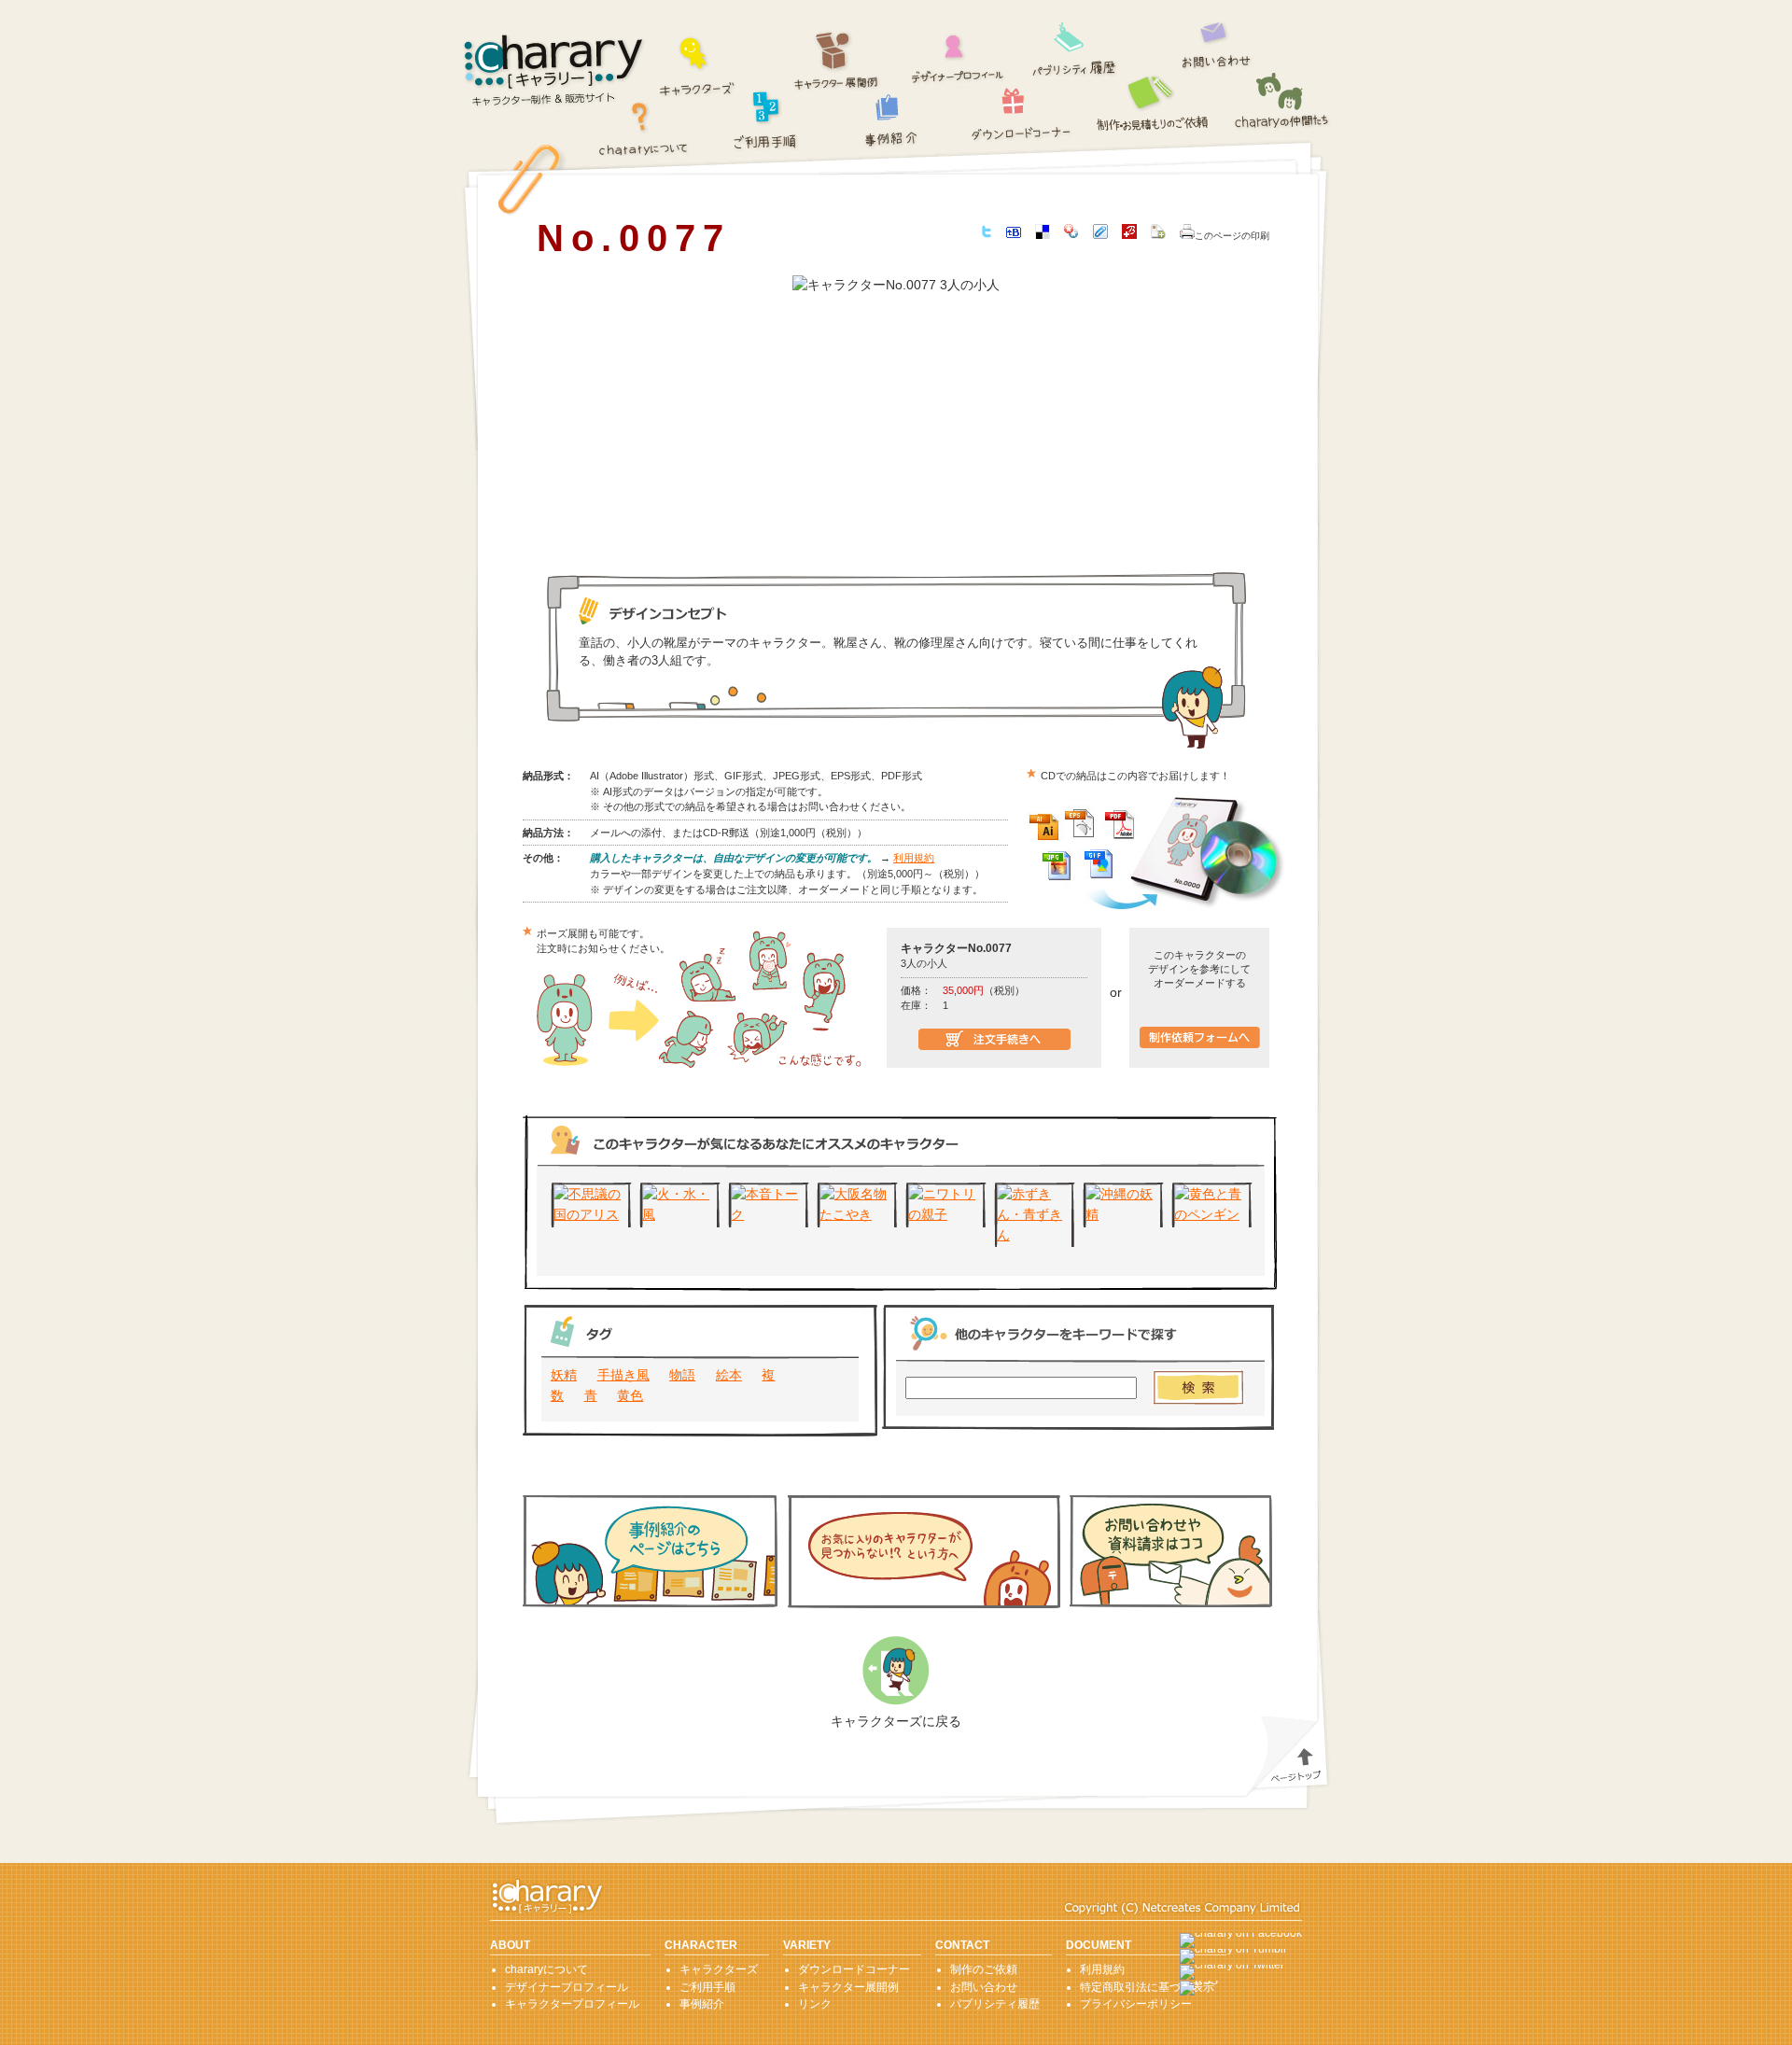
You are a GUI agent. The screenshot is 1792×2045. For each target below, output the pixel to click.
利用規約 (914, 858)
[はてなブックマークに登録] (1014, 233)
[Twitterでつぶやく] (987, 233)
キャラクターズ (698, 64)
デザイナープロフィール (958, 53)
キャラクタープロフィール (572, 2004)
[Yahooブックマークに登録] (1071, 234)
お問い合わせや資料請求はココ (1171, 1551)
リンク (815, 2004)
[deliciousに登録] (1043, 234)
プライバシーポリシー (1136, 2004)
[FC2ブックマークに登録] (1158, 234)
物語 (682, 1375)
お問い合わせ (1217, 41)
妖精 (564, 1375)
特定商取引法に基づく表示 (1147, 1987)
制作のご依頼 (1155, 102)
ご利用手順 (766, 118)
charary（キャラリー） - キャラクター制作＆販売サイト (554, 71)
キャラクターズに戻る (896, 1721)
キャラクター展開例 (837, 61)
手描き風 (623, 1375)
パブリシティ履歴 (1075, 47)
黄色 (630, 1395)
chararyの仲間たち (1282, 102)
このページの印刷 (1232, 236)
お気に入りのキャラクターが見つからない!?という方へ (924, 1552)
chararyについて (644, 127)
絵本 (729, 1375)
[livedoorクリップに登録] (1100, 234)
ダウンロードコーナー (1022, 110)
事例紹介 (892, 120)
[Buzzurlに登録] (1129, 234)
